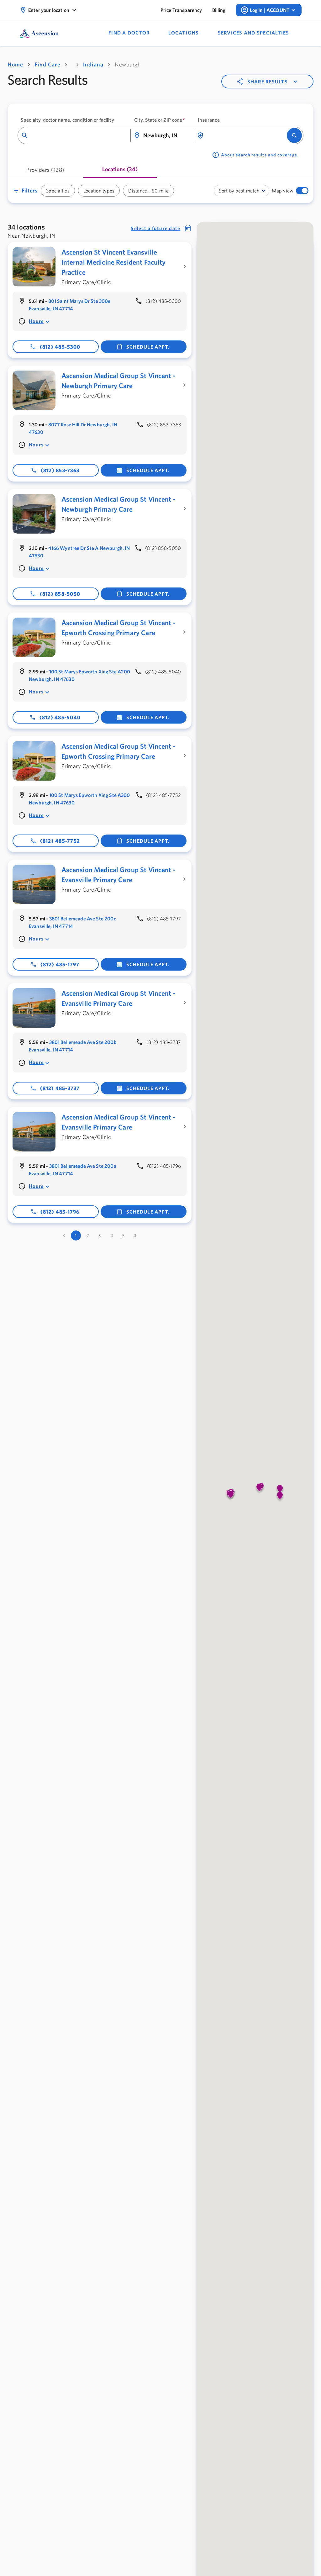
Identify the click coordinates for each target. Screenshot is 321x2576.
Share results (268, 82)
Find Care (47, 64)
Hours (36, 321)
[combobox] (78, 136)
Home (15, 64)
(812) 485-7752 (60, 841)
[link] (181, 10)
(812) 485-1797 (60, 964)
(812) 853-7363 (60, 470)
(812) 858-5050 (60, 594)
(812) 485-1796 (60, 1212)
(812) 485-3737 (60, 1088)
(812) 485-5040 (60, 717)
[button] (305, 191)
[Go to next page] (135, 1235)
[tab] (45, 172)
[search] (294, 135)
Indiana (93, 64)
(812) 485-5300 (60, 347)
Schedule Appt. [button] (148, 347)
